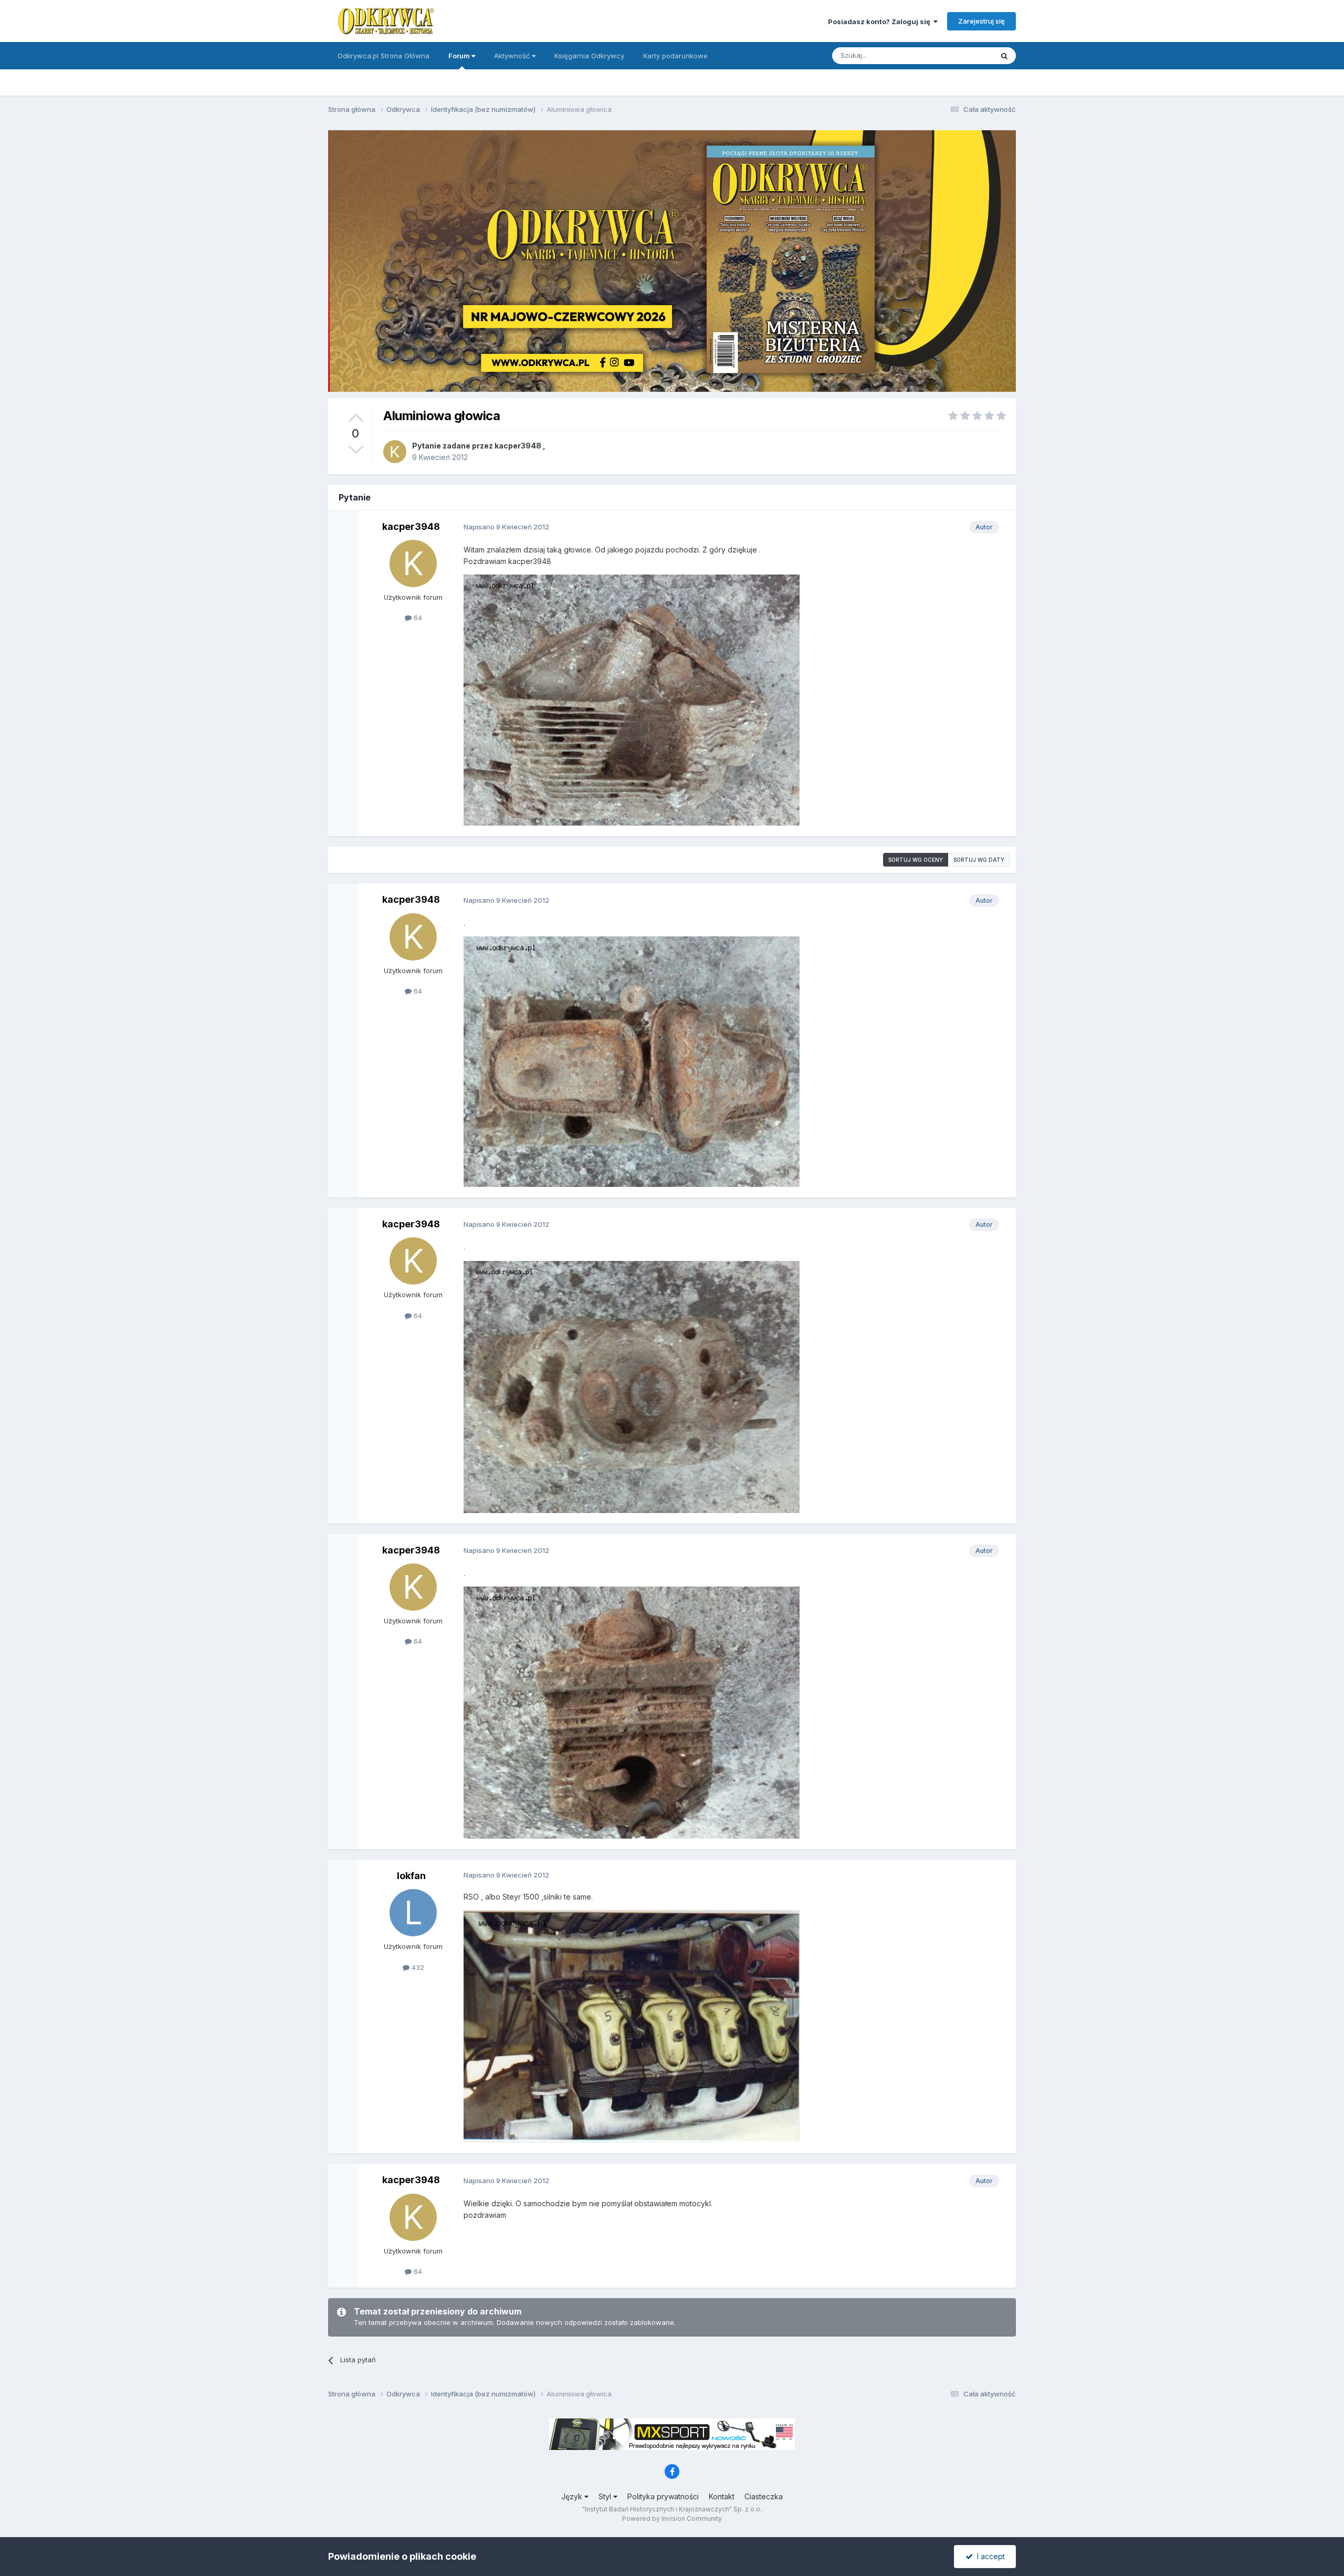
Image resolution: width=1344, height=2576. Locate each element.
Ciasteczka (764, 2496)
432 (417, 1967)
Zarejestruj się (981, 21)
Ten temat (963, 55)
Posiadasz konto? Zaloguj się (881, 22)
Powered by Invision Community (672, 2518)
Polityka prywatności (663, 2496)
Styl (606, 2496)
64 (417, 618)
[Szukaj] (1004, 56)
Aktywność (513, 56)
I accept (989, 2556)
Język (573, 2496)
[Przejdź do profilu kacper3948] (395, 452)
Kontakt (722, 2496)
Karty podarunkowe (675, 56)
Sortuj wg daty (979, 860)
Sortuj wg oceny (916, 860)
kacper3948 (518, 446)
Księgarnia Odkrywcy (589, 56)
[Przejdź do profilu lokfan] (413, 1913)
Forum (460, 56)
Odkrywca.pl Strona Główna (384, 56)
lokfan (411, 1876)
